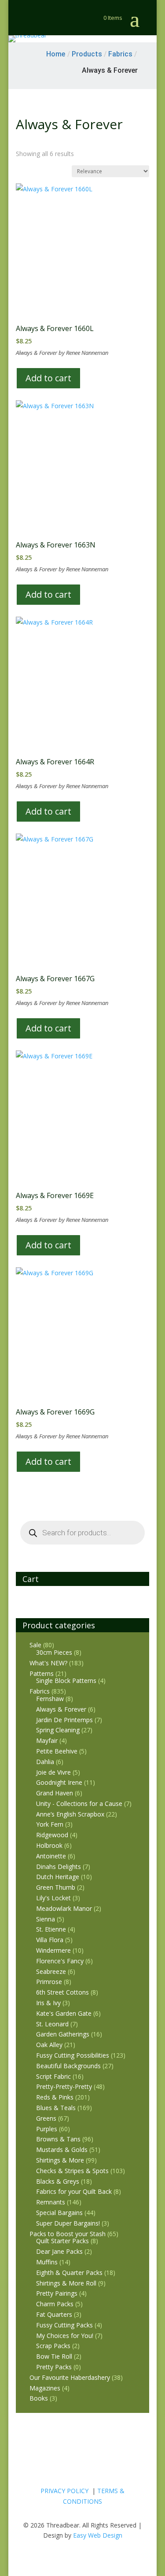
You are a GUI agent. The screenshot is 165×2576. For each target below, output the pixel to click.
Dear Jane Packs (59, 2251)
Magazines (45, 2388)
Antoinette (51, 1856)
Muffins (47, 2262)
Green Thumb (56, 1887)
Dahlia (45, 1762)
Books (39, 2398)
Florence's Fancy (60, 1961)
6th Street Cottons (62, 1992)
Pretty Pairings (57, 2293)
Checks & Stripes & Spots (72, 2171)
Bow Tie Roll (54, 2356)
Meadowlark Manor (64, 1908)
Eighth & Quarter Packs (69, 2273)
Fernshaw (50, 1699)
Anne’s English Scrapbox (70, 1814)
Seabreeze (51, 1971)
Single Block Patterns (66, 1681)
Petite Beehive (57, 1751)
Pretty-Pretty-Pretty (64, 2086)
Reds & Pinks (55, 2097)
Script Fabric (53, 2076)
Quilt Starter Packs (62, 2241)
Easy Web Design (98, 2535)
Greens (46, 2118)
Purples (47, 2129)
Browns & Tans (58, 2139)
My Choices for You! (65, 2336)
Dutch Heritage (58, 1877)
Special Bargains (59, 2213)
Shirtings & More (60, 2160)
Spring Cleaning (58, 1730)
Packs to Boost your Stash (68, 2234)
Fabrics (40, 1691)
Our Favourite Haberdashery (70, 2377)
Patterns (42, 1673)
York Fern (50, 1824)
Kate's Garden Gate (64, 2013)
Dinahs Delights (59, 1867)
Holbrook (49, 1845)
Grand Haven (55, 1793)
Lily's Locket (53, 1898)
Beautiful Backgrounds (68, 2066)
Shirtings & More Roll (66, 2283)
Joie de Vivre (53, 1772)
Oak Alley (49, 2045)
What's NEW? (48, 1663)
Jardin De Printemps (64, 1720)
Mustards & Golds (62, 2150)
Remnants (51, 2202)
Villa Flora (50, 1940)
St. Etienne (51, 1929)
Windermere (53, 1950)
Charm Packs (55, 2304)
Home (56, 54)
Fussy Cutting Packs (64, 2325)
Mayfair (47, 1740)
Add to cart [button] (48, 378)
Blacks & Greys (58, 2181)
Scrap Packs (53, 2346)
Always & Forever (61, 1709)
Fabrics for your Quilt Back (74, 2191)
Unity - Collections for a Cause (79, 1804)
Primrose (49, 1982)
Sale (35, 1645)
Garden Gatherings (63, 2034)
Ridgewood (52, 1835)
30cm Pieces (54, 1652)
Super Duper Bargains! (68, 2223)
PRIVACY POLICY (64, 2491)
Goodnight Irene (59, 1782)
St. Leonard (52, 2024)
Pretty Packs (54, 2367)
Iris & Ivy (48, 2003)
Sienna (46, 1919)
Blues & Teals (56, 2108)
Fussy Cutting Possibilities (73, 2055)
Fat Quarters (54, 2314)
